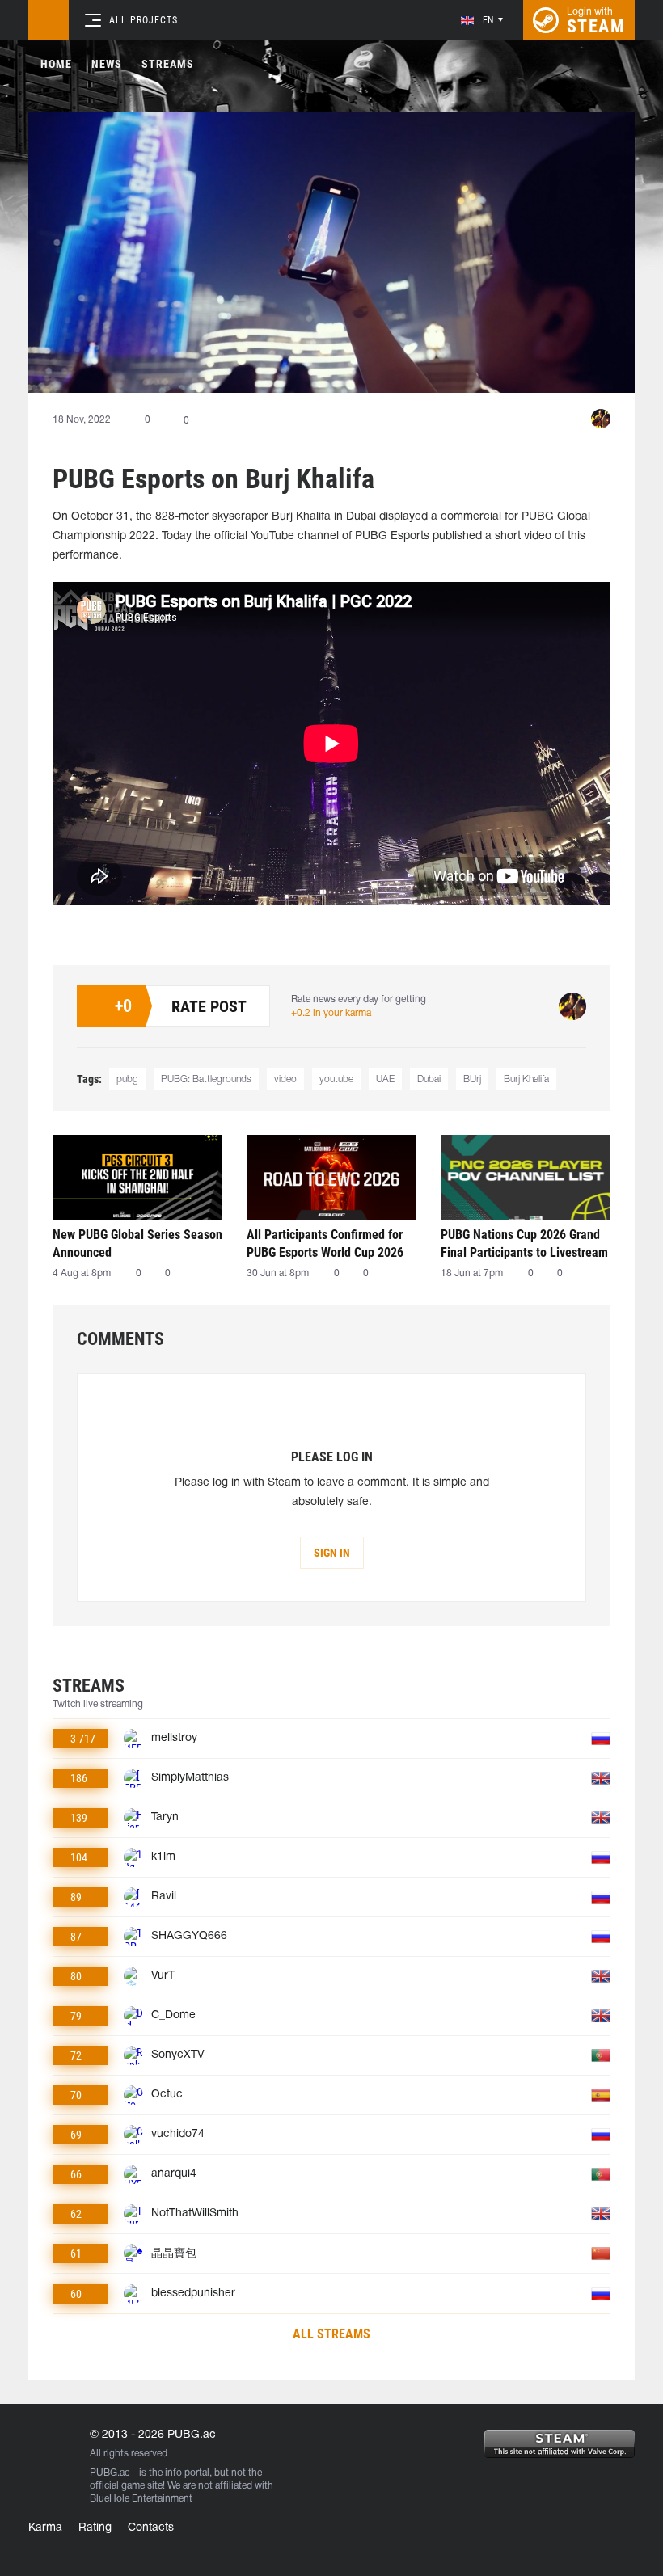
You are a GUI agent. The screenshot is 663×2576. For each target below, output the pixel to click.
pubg (127, 1079)
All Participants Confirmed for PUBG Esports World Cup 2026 (325, 1244)
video (285, 1079)
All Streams (331, 2334)
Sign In (332, 1553)
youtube (336, 1079)
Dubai (429, 1079)
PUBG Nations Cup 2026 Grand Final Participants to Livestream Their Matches (524, 1244)
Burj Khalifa (526, 1079)
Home (56, 64)
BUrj (472, 1079)
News (107, 64)
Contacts (151, 2528)
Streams (168, 64)
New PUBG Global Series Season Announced (137, 1244)
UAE (385, 1079)
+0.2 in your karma (331, 1013)
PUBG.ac (110, 2473)
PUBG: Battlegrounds (206, 1079)
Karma (45, 2528)
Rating (95, 2528)
